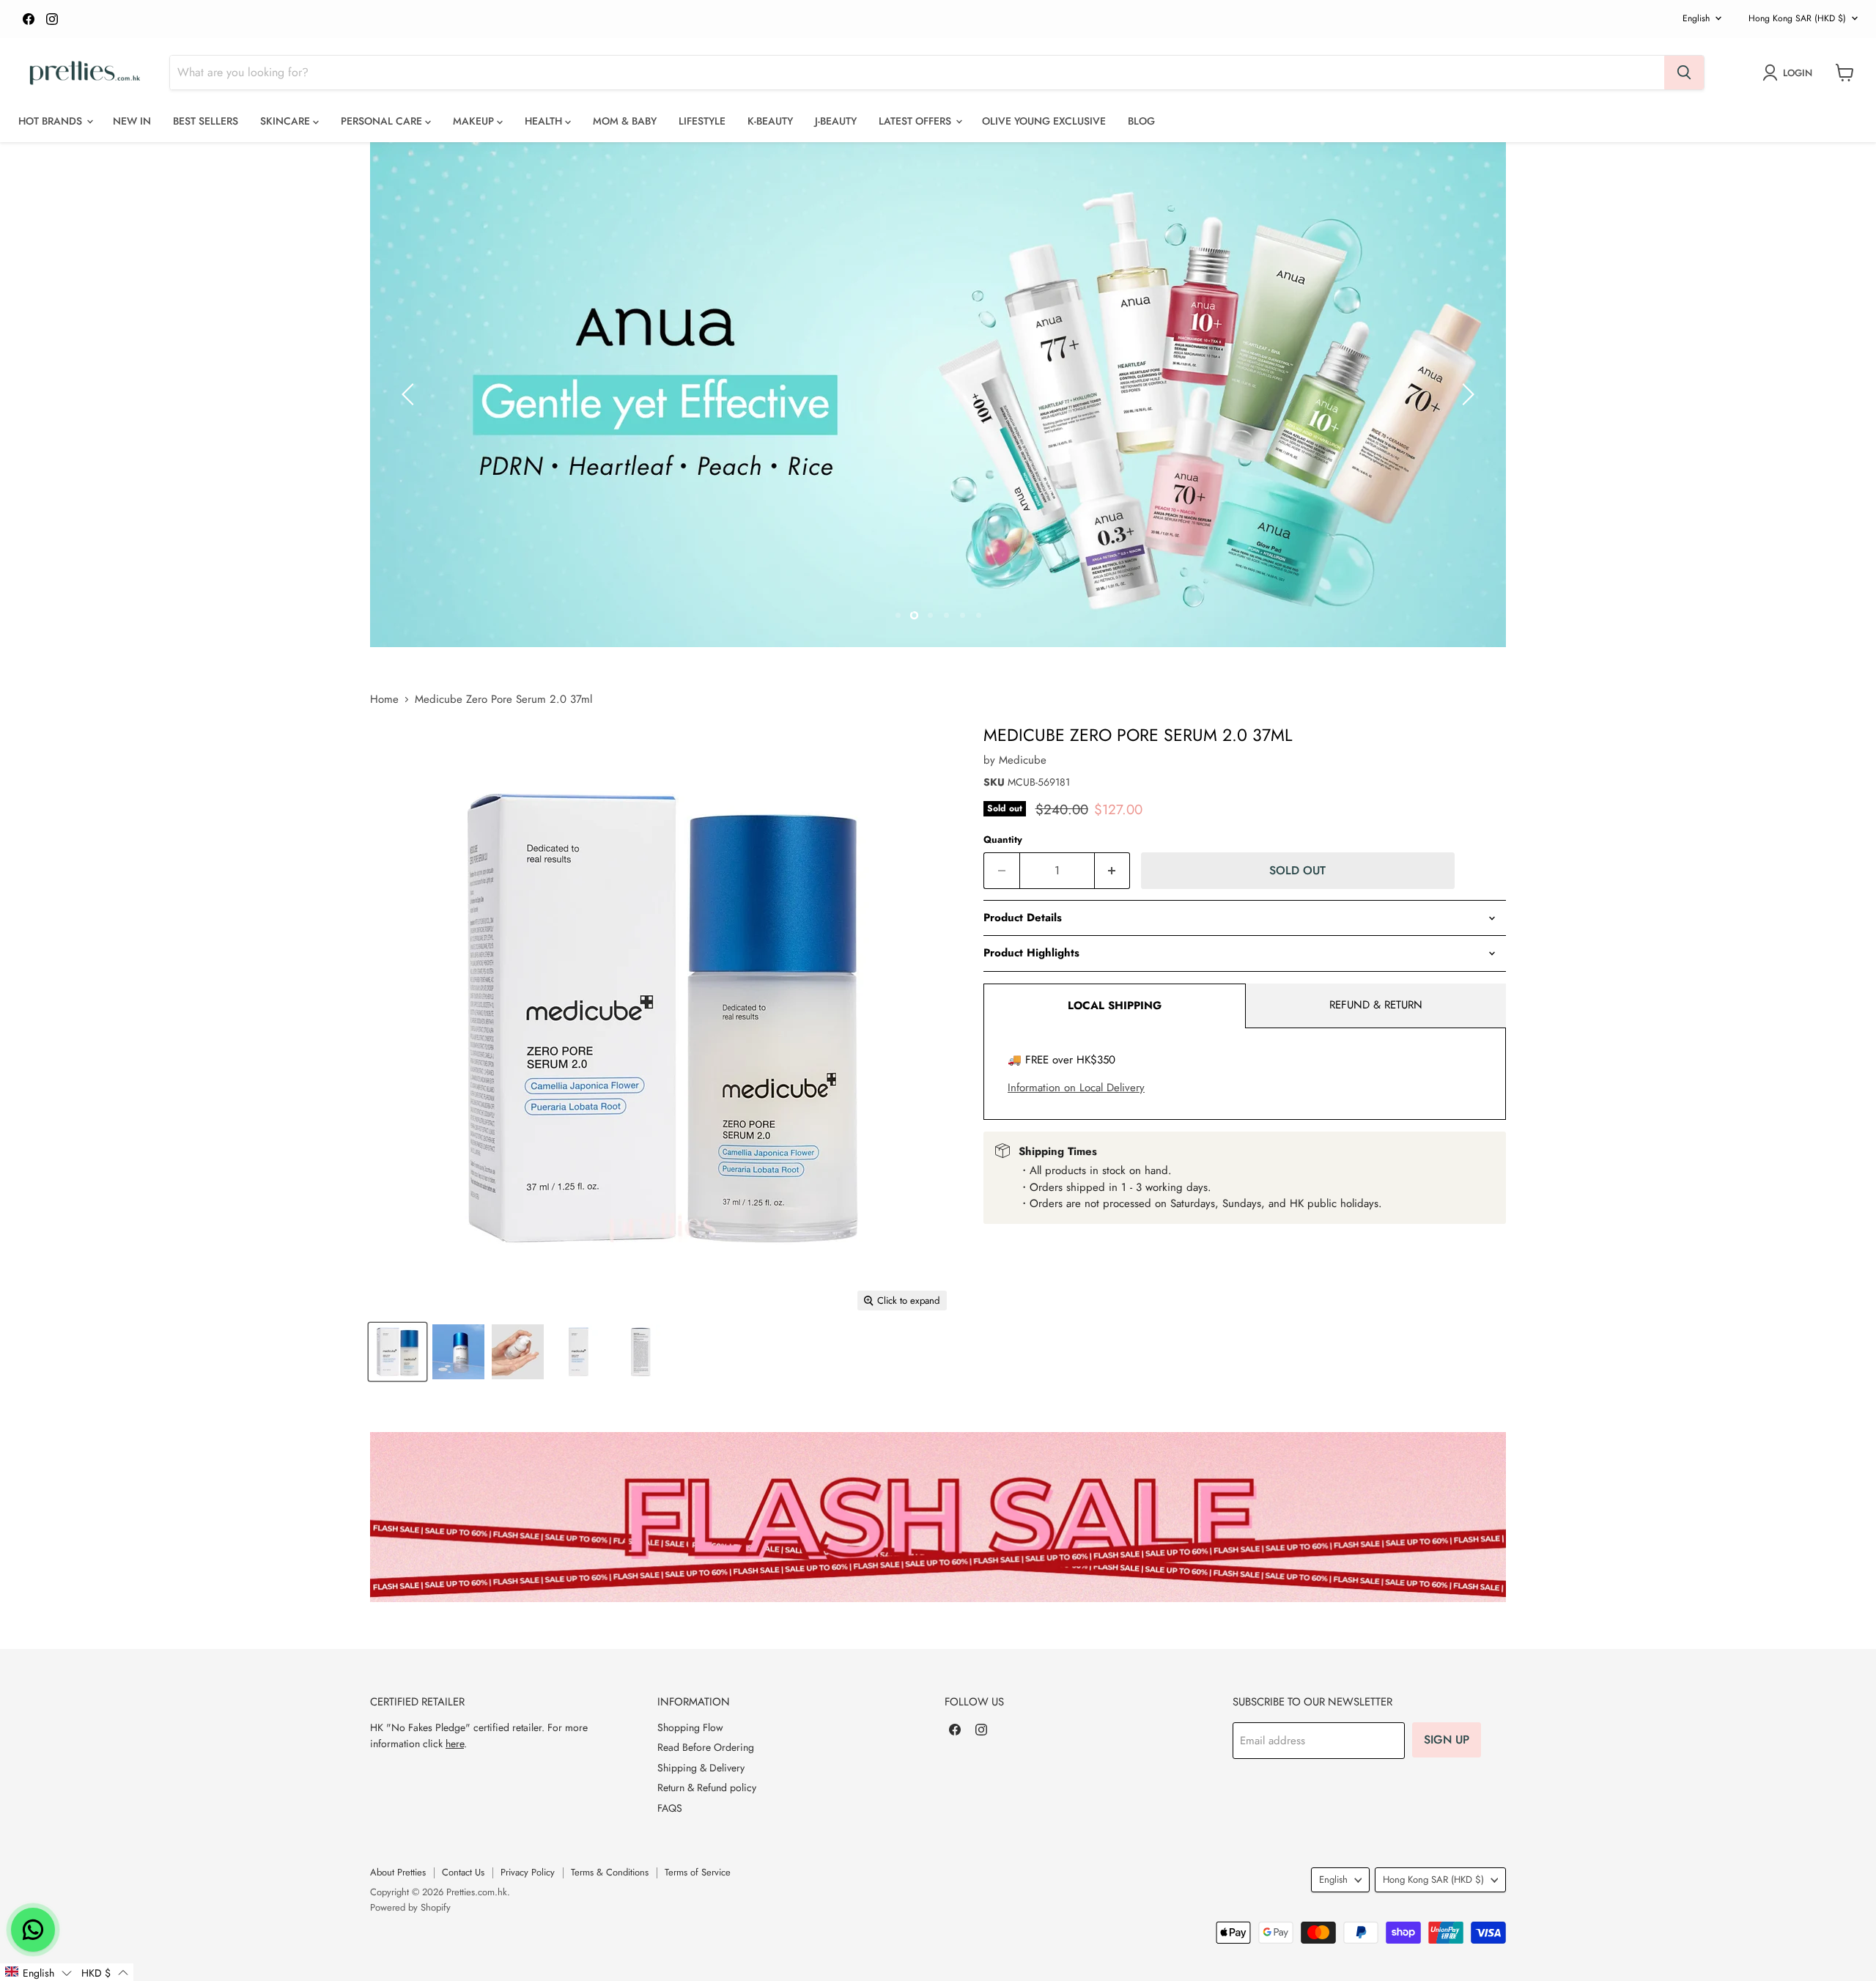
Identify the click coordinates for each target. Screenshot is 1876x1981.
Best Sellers (206, 121)
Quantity (1003, 840)
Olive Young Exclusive (1044, 121)
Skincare (287, 121)
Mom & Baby (625, 121)
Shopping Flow (690, 1727)
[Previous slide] (410, 394)
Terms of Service (698, 1872)
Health (545, 121)
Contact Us (463, 1872)
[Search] (1684, 73)
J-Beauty (836, 121)
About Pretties (398, 1872)
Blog (1141, 121)
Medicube (1023, 760)
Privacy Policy (528, 1872)
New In (132, 121)
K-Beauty (770, 121)
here (455, 1744)
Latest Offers (916, 121)
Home (384, 700)
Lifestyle (702, 121)
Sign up (1447, 1740)
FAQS (670, 1808)
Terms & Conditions (610, 1872)
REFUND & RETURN (1376, 1005)
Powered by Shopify (410, 1907)
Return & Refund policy (707, 1788)
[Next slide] (1466, 394)
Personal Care (383, 121)
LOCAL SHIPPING (1115, 1006)
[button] (38, 1972)
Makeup (475, 121)
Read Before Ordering (706, 1747)
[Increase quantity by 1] (1113, 871)
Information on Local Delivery (1076, 1088)
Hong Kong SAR (1797, 18)
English (1696, 18)
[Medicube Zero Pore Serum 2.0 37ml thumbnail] (398, 1352)
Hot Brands (52, 121)
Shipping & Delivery (701, 1768)
